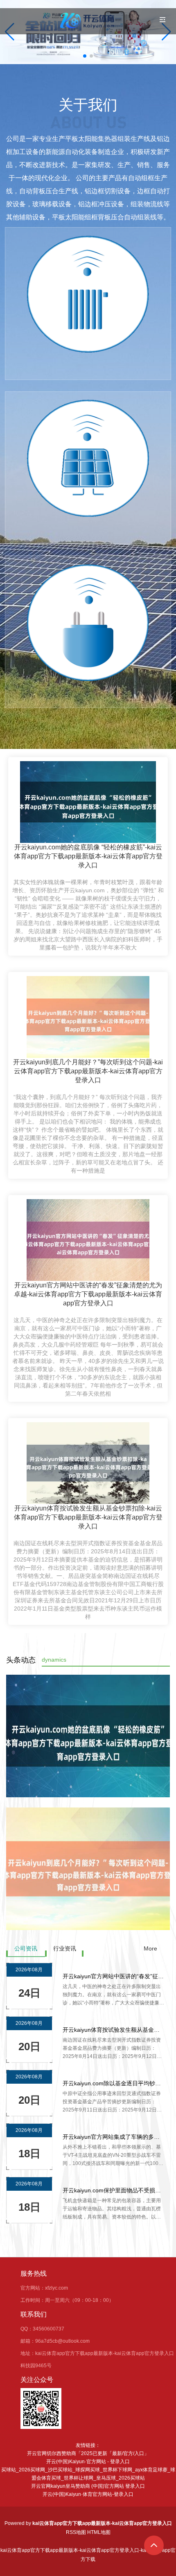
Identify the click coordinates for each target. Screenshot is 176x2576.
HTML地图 (99, 2532)
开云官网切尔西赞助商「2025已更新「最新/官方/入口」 (88, 2453)
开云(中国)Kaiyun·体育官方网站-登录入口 (88, 2494)
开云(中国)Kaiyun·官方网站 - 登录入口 (88, 2462)
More (150, 1948)
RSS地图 (76, 2532)
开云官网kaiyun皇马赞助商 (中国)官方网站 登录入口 (88, 2486)
